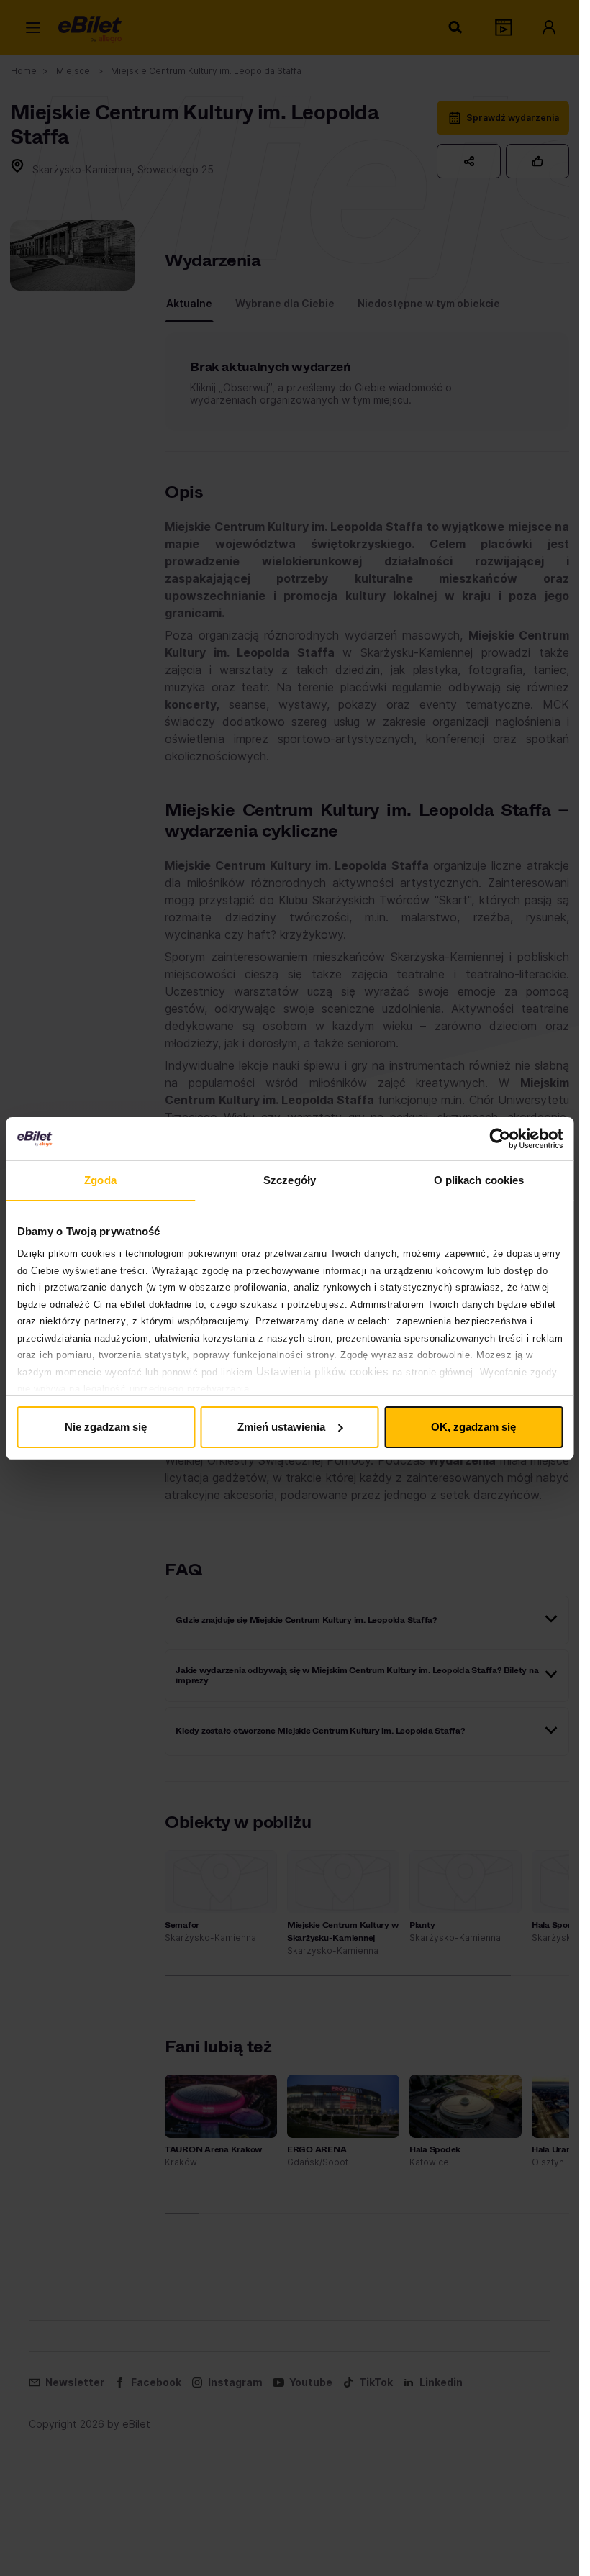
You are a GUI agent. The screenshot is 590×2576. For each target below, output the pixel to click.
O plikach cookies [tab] (479, 1180)
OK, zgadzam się (473, 1427)
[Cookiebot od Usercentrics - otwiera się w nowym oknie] (500, 1139)
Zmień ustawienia (281, 1427)
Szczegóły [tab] (290, 1180)
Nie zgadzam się (106, 1427)
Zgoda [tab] (100, 1180)
